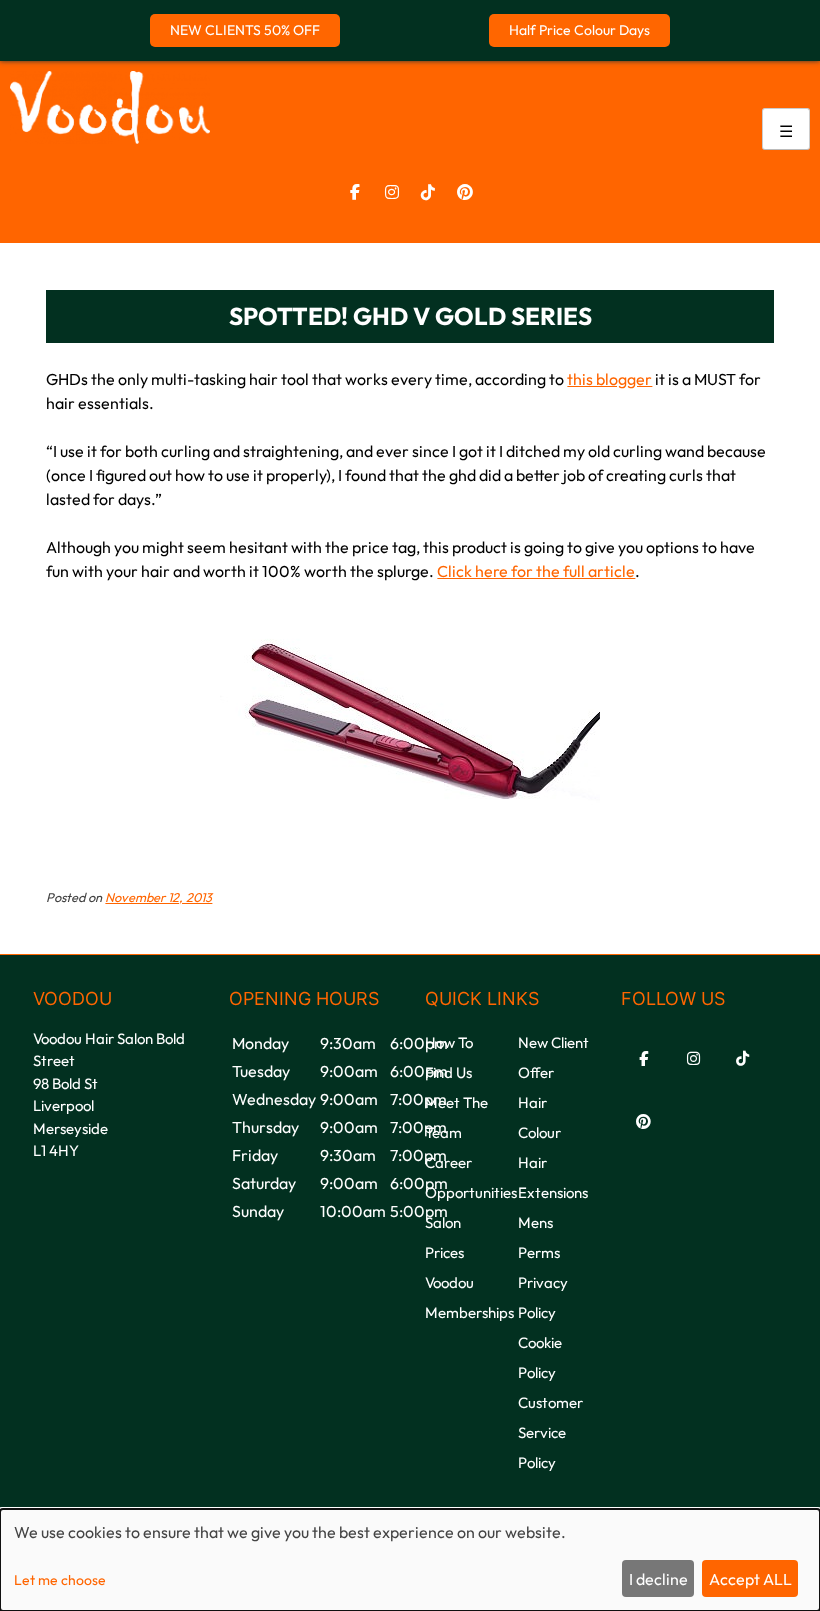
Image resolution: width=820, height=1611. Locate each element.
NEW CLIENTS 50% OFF (245, 30)
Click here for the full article (536, 571)
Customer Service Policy (550, 1432)
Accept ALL (750, 1579)
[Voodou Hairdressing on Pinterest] (465, 192)
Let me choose (60, 1580)
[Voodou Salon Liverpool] (110, 138)
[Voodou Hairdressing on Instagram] (392, 192)
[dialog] (410, 1560)
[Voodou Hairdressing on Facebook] (355, 192)
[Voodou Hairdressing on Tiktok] (428, 192)
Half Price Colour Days (579, 30)
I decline (658, 1579)
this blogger (609, 379)
